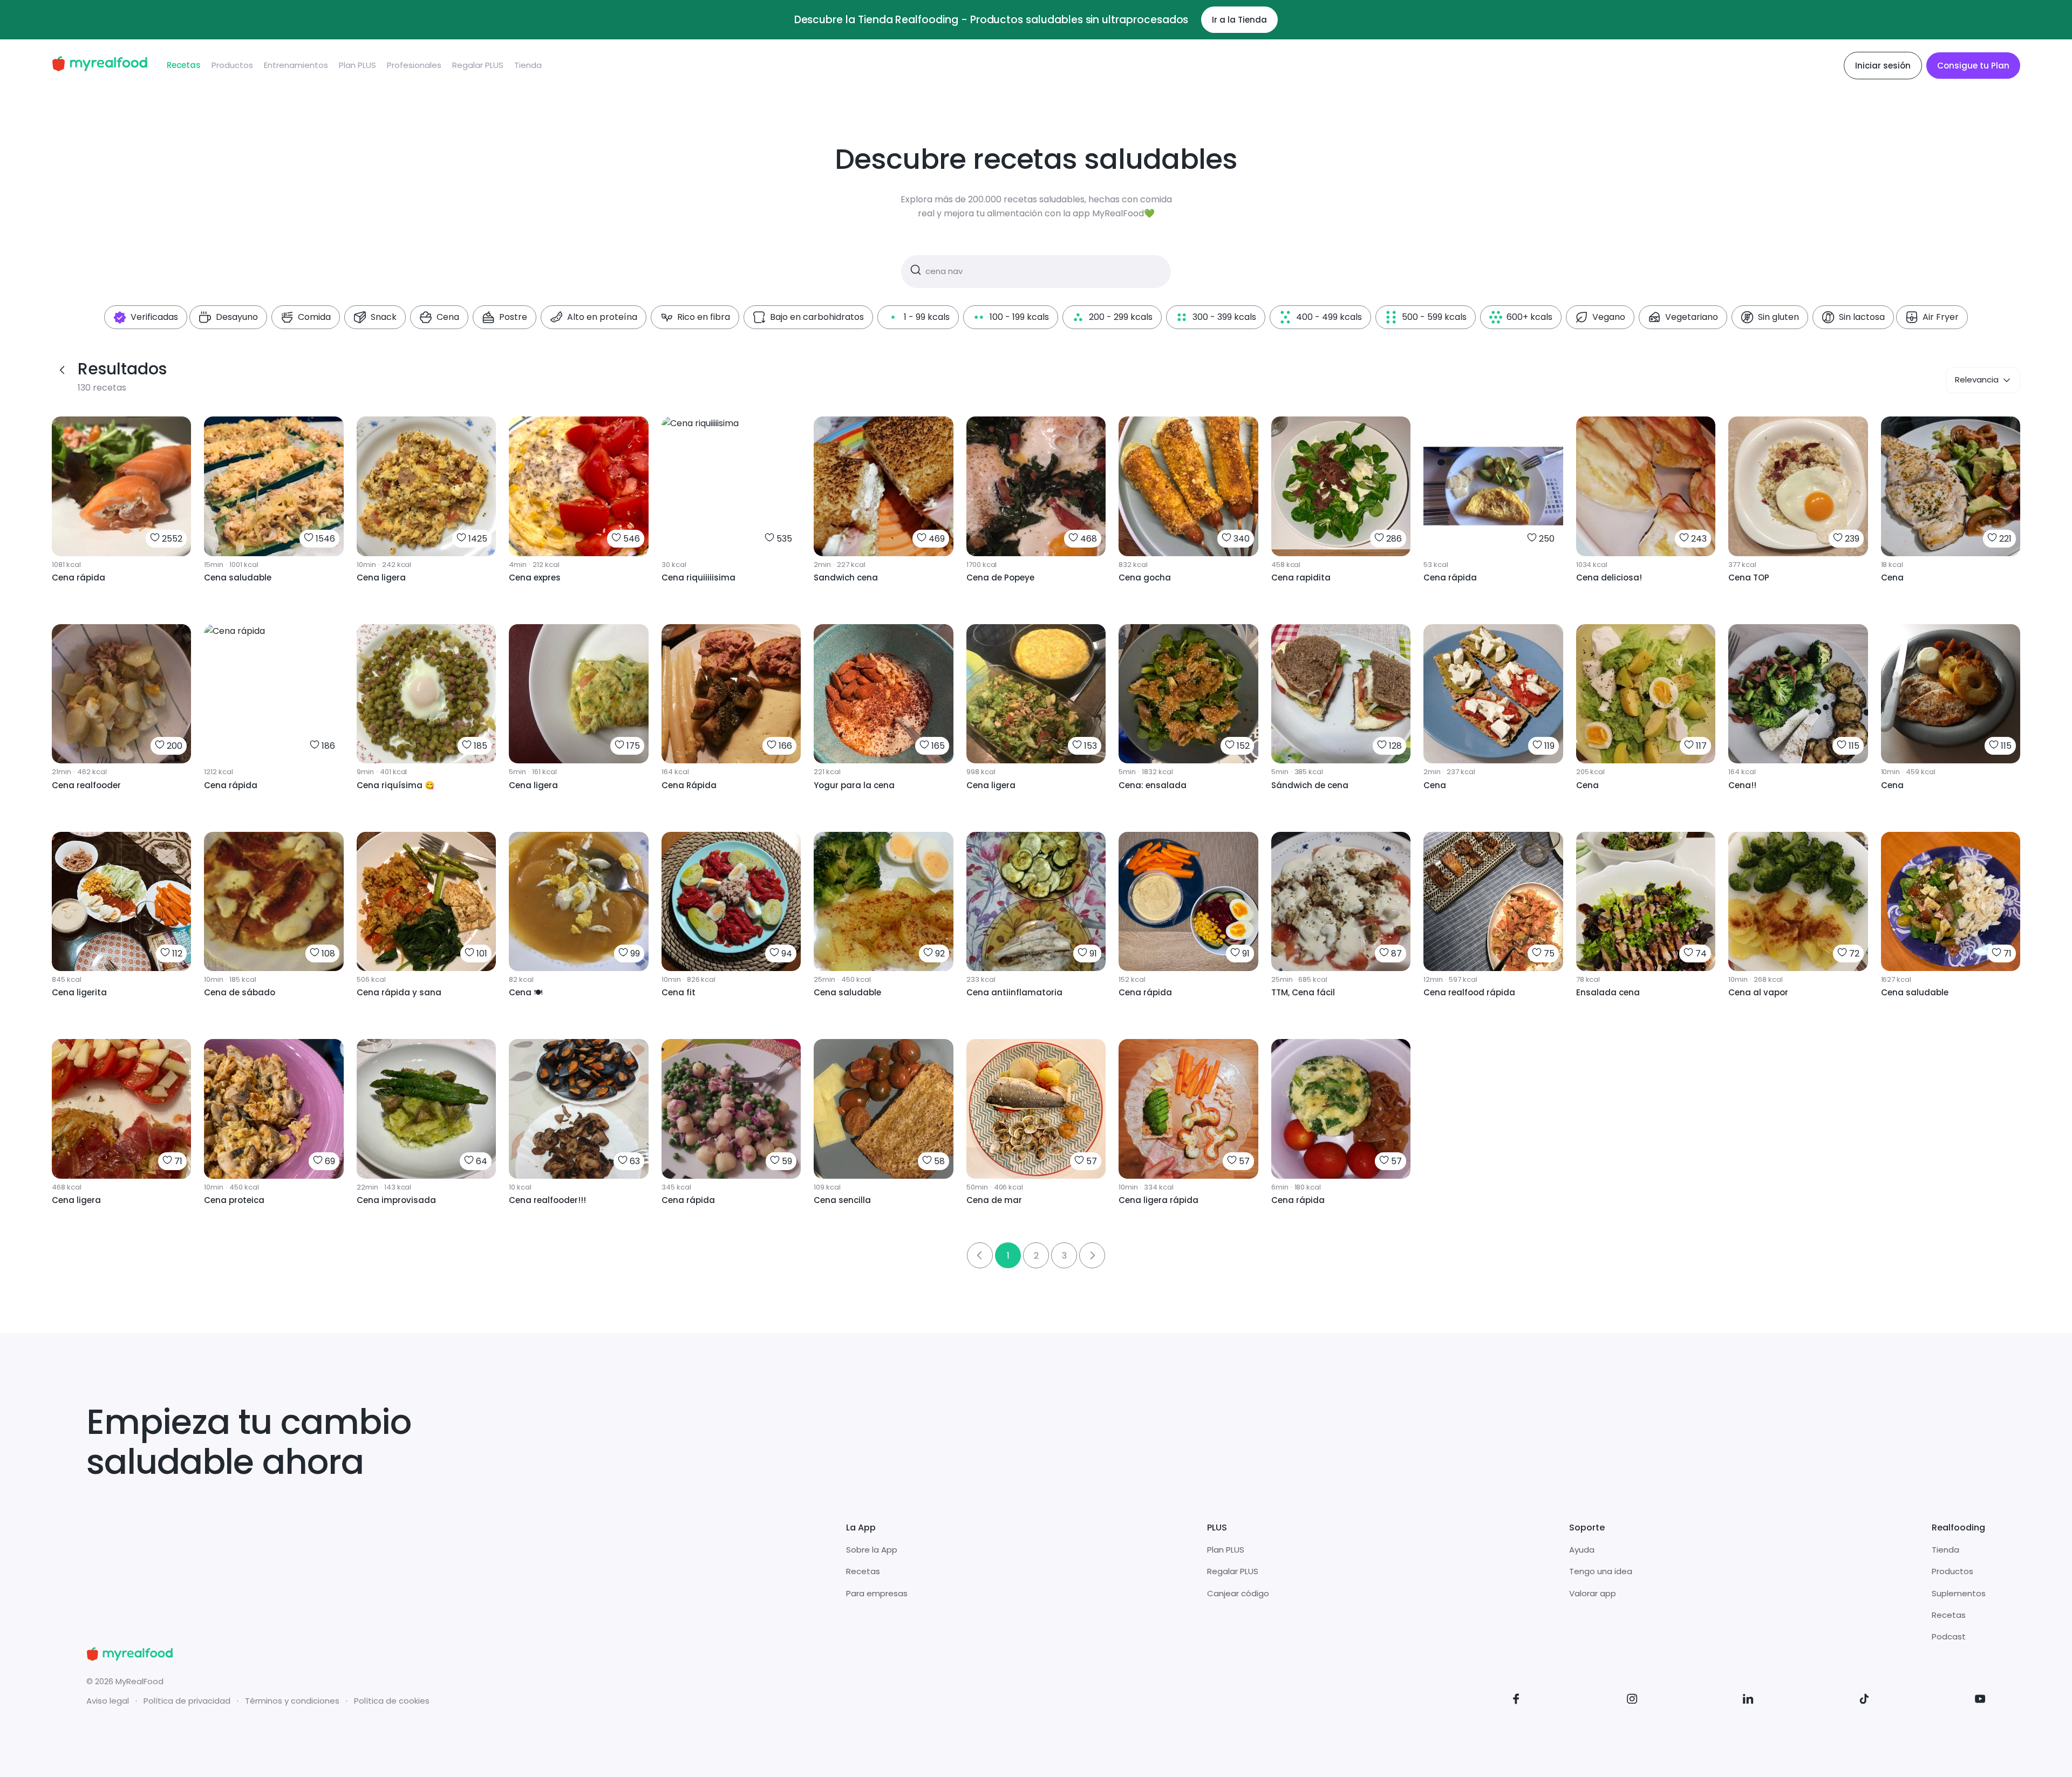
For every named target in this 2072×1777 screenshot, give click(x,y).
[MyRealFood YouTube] (1980, 1701)
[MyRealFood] (100, 66)
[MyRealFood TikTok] (1864, 1701)
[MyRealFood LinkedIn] (1748, 1701)
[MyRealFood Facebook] (1516, 1701)
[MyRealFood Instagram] (1632, 1701)
